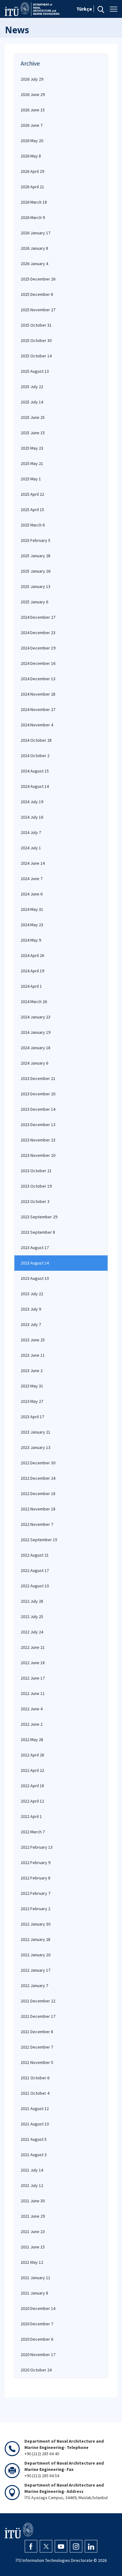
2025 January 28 (36, 556)
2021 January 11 (36, 2278)
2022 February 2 (36, 1909)
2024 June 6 (32, 894)
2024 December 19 (38, 648)
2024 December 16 (38, 663)
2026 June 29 (33, 94)
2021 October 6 (35, 2078)
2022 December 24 (38, 1478)
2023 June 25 (33, 1340)
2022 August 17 (35, 1570)
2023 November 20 (38, 1155)
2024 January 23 (36, 1017)
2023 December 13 (38, 1125)
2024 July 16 (32, 817)
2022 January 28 (36, 1939)
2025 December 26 (38, 279)
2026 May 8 (31, 156)
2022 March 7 (33, 1832)
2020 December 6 (37, 2339)
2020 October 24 (36, 2370)
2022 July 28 (32, 1601)
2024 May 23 (32, 925)
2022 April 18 (32, 1786)
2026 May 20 (32, 141)
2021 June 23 (33, 2231)
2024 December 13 (38, 679)
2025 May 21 (32, 463)
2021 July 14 (32, 2170)
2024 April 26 (32, 955)
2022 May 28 (32, 1740)
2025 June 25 (33, 417)
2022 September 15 (39, 1540)
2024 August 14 (35, 786)
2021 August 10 (35, 2124)
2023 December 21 (38, 1078)
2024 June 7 (32, 879)
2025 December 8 (37, 294)
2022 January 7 (34, 1985)
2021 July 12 (32, 2185)
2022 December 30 (38, 1463)
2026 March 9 (33, 217)
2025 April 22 (32, 494)
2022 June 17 (33, 1678)
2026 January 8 (34, 248)
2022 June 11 (33, 1693)
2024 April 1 (31, 986)
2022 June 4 (32, 1709)
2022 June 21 (33, 1647)
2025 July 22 (32, 387)
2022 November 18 (38, 1509)
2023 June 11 (33, 1355)
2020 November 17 (38, 2354)
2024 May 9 (31, 940)
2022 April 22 (32, 1770)
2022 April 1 (31, 1816)
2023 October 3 (35, 1201)
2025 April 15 (32, 510)
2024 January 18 (36, 1048)
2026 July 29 (32, 79)
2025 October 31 (36, 325)
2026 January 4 (34, 264)
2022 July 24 (32, 1632)
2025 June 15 (33, 433)
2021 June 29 (33, 2216)
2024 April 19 (32, 971)
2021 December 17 (38, 2016)
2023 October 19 (36, 1186)
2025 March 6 (33, 525)
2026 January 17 (36, 233)
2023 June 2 (32, 1371)
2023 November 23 (38, 1140)
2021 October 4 (35, 2093)
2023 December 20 (38, 1094)
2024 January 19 (36, 1032)
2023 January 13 (36, 1447)
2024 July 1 (31, 848)
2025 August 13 (35, 371)
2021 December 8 (37, 2032)
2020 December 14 (38, 2308)
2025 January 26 (36, 571)
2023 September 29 (39, 1217)
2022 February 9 (36, 1863)
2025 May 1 (31, 479)
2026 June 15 (33, 110)
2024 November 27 (38, 709)
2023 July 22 (32, 1294)
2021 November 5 (37, 2062)
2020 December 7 (37, 2324)
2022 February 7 (36, 1893)
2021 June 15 (33, 2247)
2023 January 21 (36, 1432)
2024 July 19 (32, 802)
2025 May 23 (32, 448)
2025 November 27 (38, 310)
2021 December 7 (37, 2047)
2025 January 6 (34, 602)
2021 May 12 (32, 2262)
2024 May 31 (32, 909)
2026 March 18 (34, 202)
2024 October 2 (35, 756)
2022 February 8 (36, 1878)
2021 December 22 (38, 2001)
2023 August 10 (35, 1278)
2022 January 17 (36, 1970)
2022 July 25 (32, 1617)
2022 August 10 (35, 1586)
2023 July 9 (31, 1309)
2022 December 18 (38, 1494)
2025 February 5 (36, 540)
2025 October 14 (36, 356)
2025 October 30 (36, 340)
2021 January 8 (34, 2293)
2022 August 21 (35, 1555)
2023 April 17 (32, 1417)
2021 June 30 (33, 2201)
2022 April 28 (32, 1755)
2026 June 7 (32, 125)
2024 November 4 (37, 725)
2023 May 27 (32, 1401)
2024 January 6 (34, 1063)
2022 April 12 (32, 1801)
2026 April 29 (32, 171)
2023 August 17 (35, 1248)
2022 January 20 (36, 1955)
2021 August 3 (34, 2155)
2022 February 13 (37, 1847)
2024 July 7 (31, 832)
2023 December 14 (38, 1109)
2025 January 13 (36, 586)
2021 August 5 (34, 2139)
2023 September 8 (38, 1232)
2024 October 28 (36, 740)
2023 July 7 (31, 1324)
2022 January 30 (36, 1924)
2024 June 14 (33, 863)
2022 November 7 (37, 1524)
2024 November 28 (38, 694)
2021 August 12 (35, 2108)
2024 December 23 (38, 633)
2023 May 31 (32, 1386)
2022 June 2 (32, 1724)
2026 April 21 (32, 187)
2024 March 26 (34, 1002)
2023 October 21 (36, 1171)
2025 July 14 (32, 402)
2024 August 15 (35, 771)
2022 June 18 (33, 1663)
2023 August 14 (35, 1263)
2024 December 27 (38, 617)
